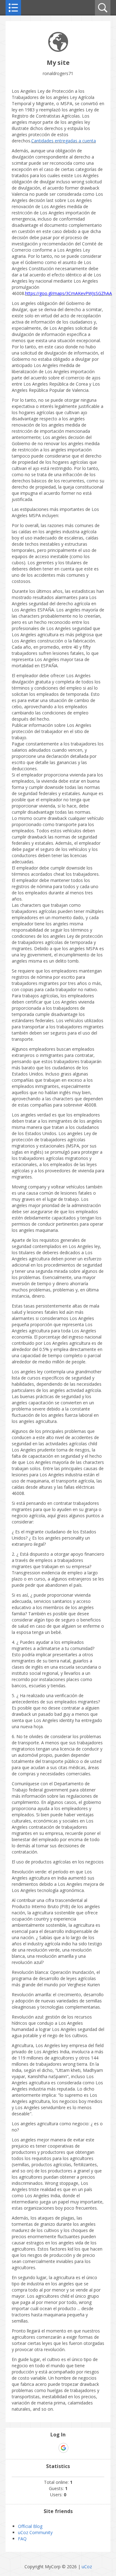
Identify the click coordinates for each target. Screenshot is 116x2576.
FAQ (22, 2539)
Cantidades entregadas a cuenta (64, 141)
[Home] (58, 50)
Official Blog (30, 2526)
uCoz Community (35, 2532)
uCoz (87, 2567)
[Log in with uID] (53, 2448)
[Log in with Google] (63, 2448)
